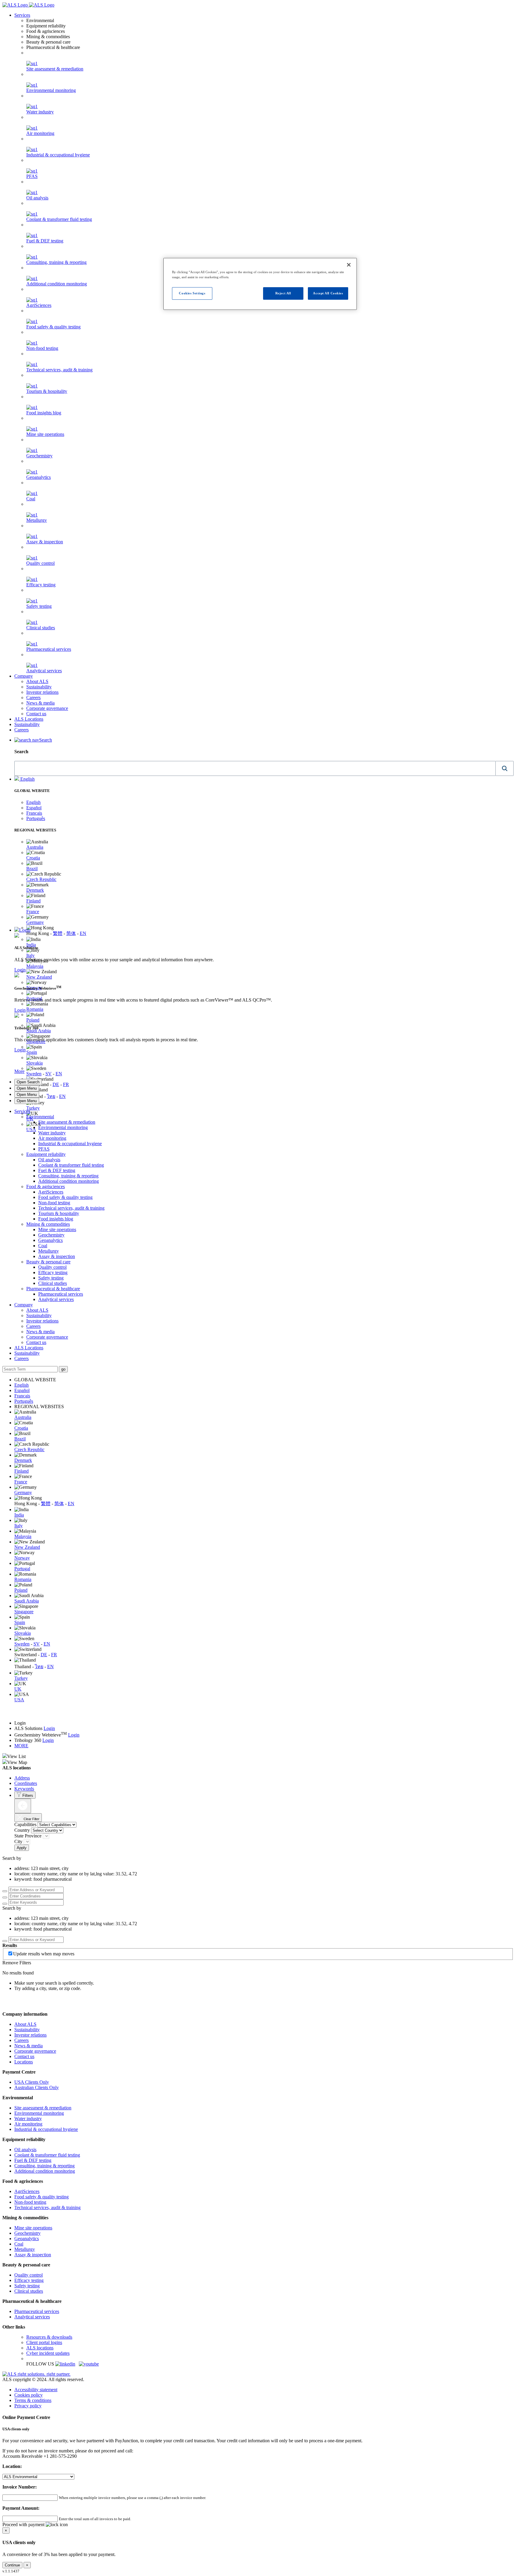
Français (34, 813)
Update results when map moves (44, 1954)
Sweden (34, 1074)
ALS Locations (29, 719)
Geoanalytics (39, 477)
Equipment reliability (46, 1154)
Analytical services (44, 671)
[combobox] (255, 768)
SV (49, 1074)
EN (83, 933)
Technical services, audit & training (59, 370)
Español (34, 808)
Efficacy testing (41, 585)
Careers (33, 698)
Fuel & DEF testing (45, 241)
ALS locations (40, 2348)
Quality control (40, 563)
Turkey (33, 1108)
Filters (27, 1795)
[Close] (349, 265)
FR (66, 1084)
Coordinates (26, 1783)
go (63, 1369)
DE (56, 1084)
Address (22, 1778)
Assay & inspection (45, 542)
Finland (33, 901)
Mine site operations (45, 434)
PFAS (32, 176)
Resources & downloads (49, 2337)
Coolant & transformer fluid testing (59, 219)
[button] (505, 768)
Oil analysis (37, 198)
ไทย (51, 1096)
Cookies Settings (192, 293)
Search (46, 740)
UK (18, 1689)
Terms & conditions (33, 2400)
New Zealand (39, 977)
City (19, 1841)
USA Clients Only (32, 2082)
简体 (71, 933)
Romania (35, 1009)
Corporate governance (47, 708)
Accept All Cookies (328, 293)
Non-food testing (42, 348)
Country (23, 1830)
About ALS (37, 681)
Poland (33, 1020)
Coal (31, 499)
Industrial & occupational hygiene (58, 155)
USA (31, 1129)
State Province (29, 1836)
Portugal (22, 1569)
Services (22, 15)
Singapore (24, 1612)
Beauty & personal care (48, 1262)
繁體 (58, 933)
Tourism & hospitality (47, 391)
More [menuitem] (19, 1071)
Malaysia (35, 966)
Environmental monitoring (51, 90)
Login (25, 930)
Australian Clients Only (37, 2087)
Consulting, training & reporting (68, 1176)
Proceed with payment (24, 2525)
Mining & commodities (48, 1224)
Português (36, 818)
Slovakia (34, 1063)
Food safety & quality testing (53, 327)
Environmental (40, 1117)
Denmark (35, 890)
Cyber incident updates (48, 2353)
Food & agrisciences (46, 1187)
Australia (35, 847)
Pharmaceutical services (49, 649)
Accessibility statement (36, 2390)
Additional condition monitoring (69, 1181)
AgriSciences (51, 1192)
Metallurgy (37, 520)
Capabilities (25, 1824)
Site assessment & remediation (55, 69)
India (31, 945)
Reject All (283, 293)
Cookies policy (29, 2395)
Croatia (33, 858)
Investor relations (42, 692)
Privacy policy (28, 2406)
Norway (22, 1558)
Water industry (40, 112)
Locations (24, 2062)
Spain (32, 1052)
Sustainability (39, 687)
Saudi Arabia (39, 1031)
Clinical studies (41, 628)
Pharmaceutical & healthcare (53, 1289)
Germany (35, 922)
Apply (22, 1848)
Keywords (24, 1789)
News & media (40, 703)
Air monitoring (40, 133)
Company (24, 676)
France (33, 912)
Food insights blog (44, 413)
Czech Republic (41, 879)
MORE (21, 1746)
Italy (30, 955)
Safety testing (39, 606)
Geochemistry (39, 456)
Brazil (32, 869)
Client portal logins (44, 2342)
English (27, 779)
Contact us (36, 714)
